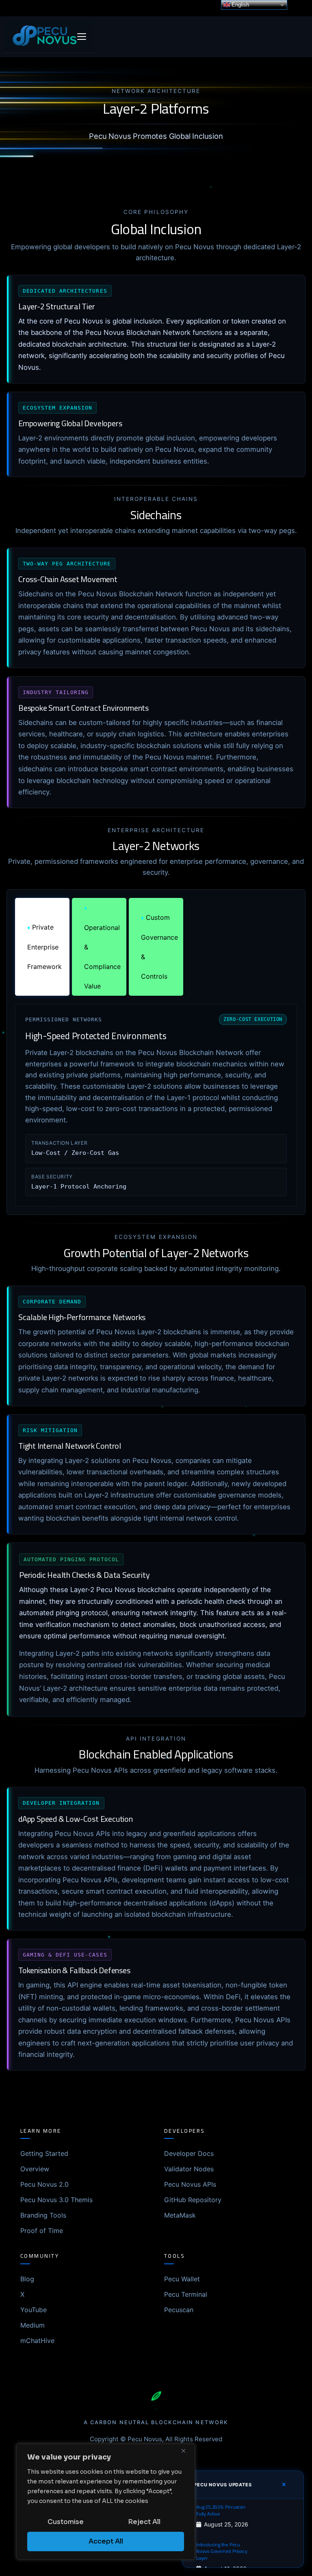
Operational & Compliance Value (102, 947)
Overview (35, 2169)
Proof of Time (42, 2231)
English (239, 5)
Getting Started (44, 2153)
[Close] (186, 2451)
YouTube (34, 2310)
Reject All (144, 2522)
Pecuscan (179, 2310)
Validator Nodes (189, 2169)
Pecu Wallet (182, 2279)
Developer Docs (189, 2153)
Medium (32, 2325)
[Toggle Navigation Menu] (82, 37)
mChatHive (37, 2341)
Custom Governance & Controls (159, 947)
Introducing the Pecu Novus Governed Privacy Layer (222, 2552)
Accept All (106, 2541)
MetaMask (180, 2215)
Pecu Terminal (186, 2294)
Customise (66, 2522)
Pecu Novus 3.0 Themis (56, 2200)
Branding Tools (43, 2215)
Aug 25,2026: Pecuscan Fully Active (221, 2511)
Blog (27, 2279)
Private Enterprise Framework (44, 947)
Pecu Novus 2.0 (44, 2184)
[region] (106, 2502)
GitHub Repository (193, 2200)
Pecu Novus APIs (190, 2184)
